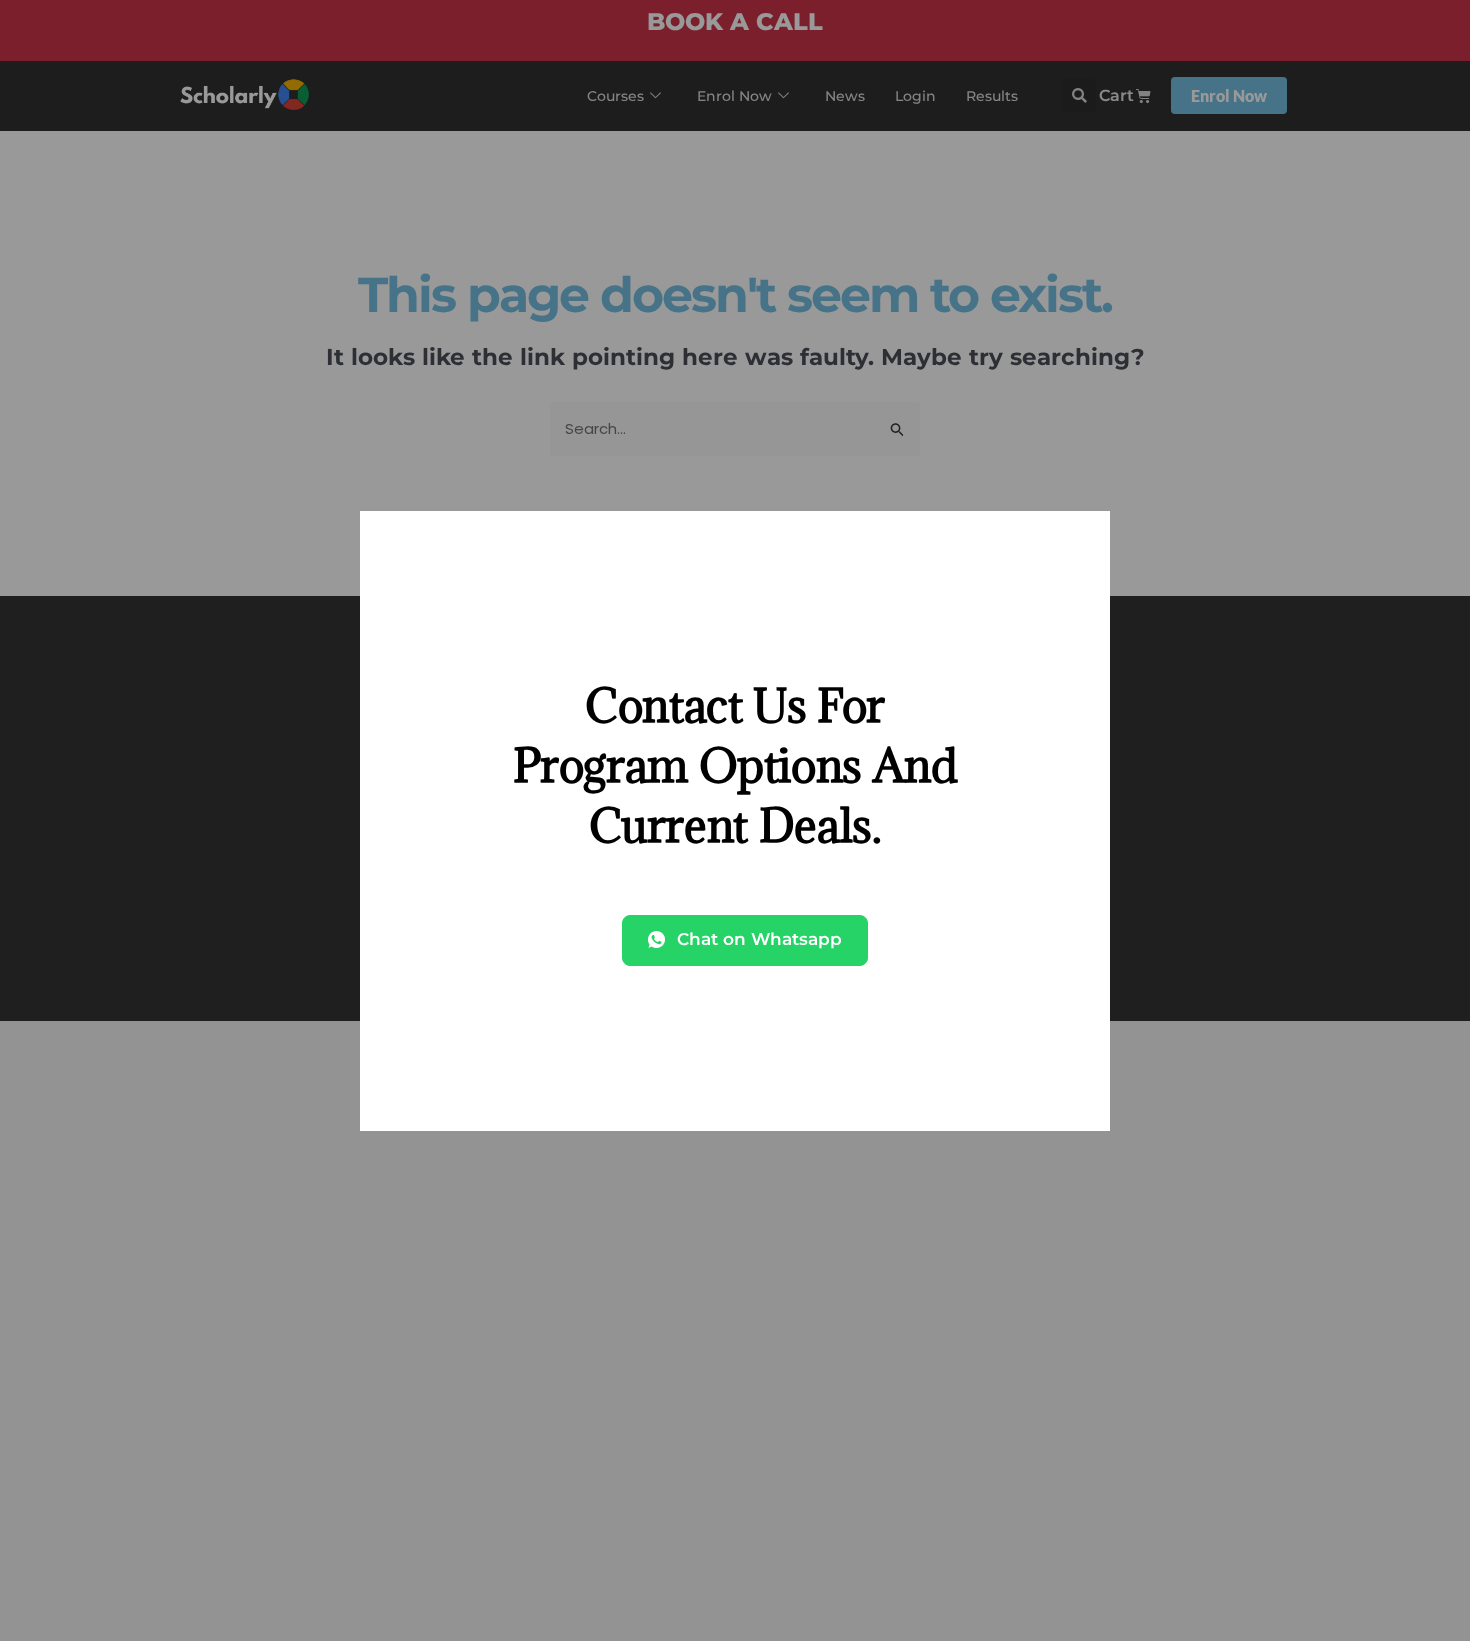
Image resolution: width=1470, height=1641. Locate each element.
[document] (735, 820)
